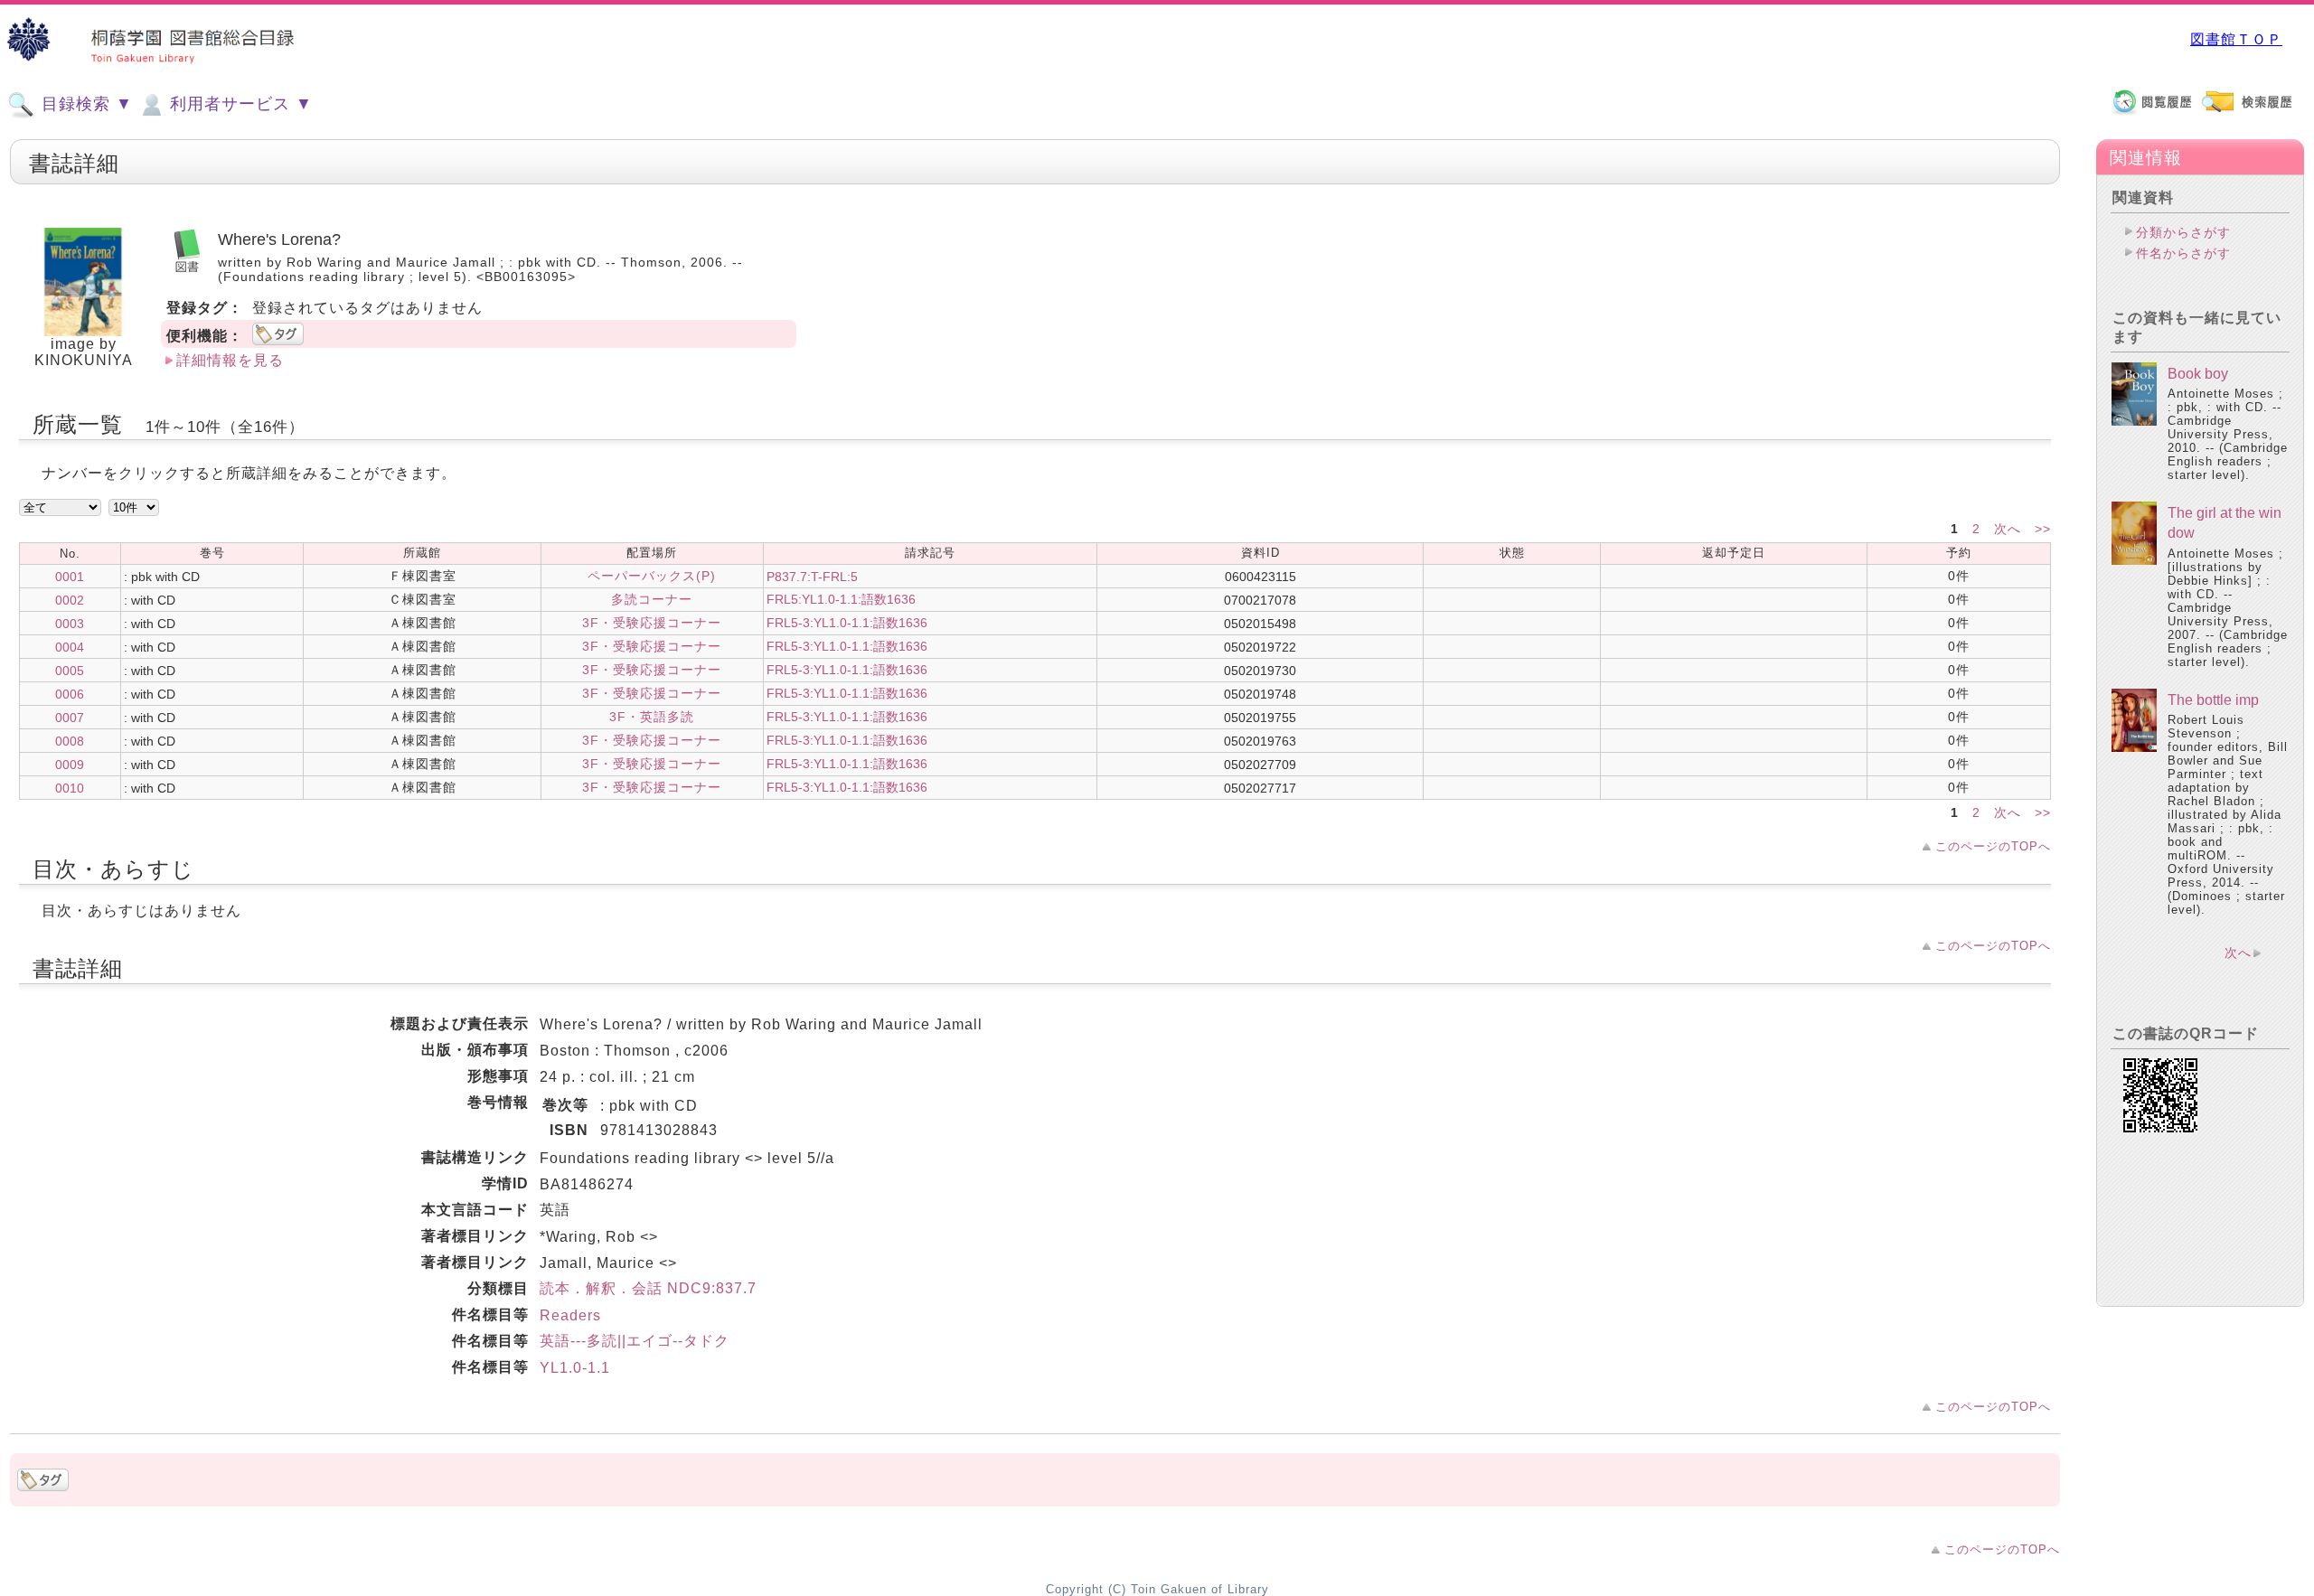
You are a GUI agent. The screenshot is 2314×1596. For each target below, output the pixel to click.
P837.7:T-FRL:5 (812, 577)
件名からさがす (2183, 253)
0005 (70, 671)
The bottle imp (2213, 700)
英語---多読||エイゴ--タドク (635, 1341)
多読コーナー (652, 599)
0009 (70, 765)
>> (2043, 529)
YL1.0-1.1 (575, 1368)
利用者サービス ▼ (239, 104)
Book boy (2198, 374)
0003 (70, 624)
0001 (70, 577)
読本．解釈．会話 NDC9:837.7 (648, 1288)
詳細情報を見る (230, 360)
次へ (2010, 529)
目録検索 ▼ (85, 104)
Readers (570, 1315)
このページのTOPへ (1993, 846)
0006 (70, 694)
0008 (70, 741)
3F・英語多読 (652, 717)
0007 (70, 718)
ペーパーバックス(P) (652, 576)
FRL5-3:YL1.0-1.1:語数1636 (847, 623)
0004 (70, 647)
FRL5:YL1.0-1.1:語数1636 (841, 599)
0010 (70, 788)
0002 (70, 600)
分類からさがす (2183, 232)
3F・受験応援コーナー (652, 623)
